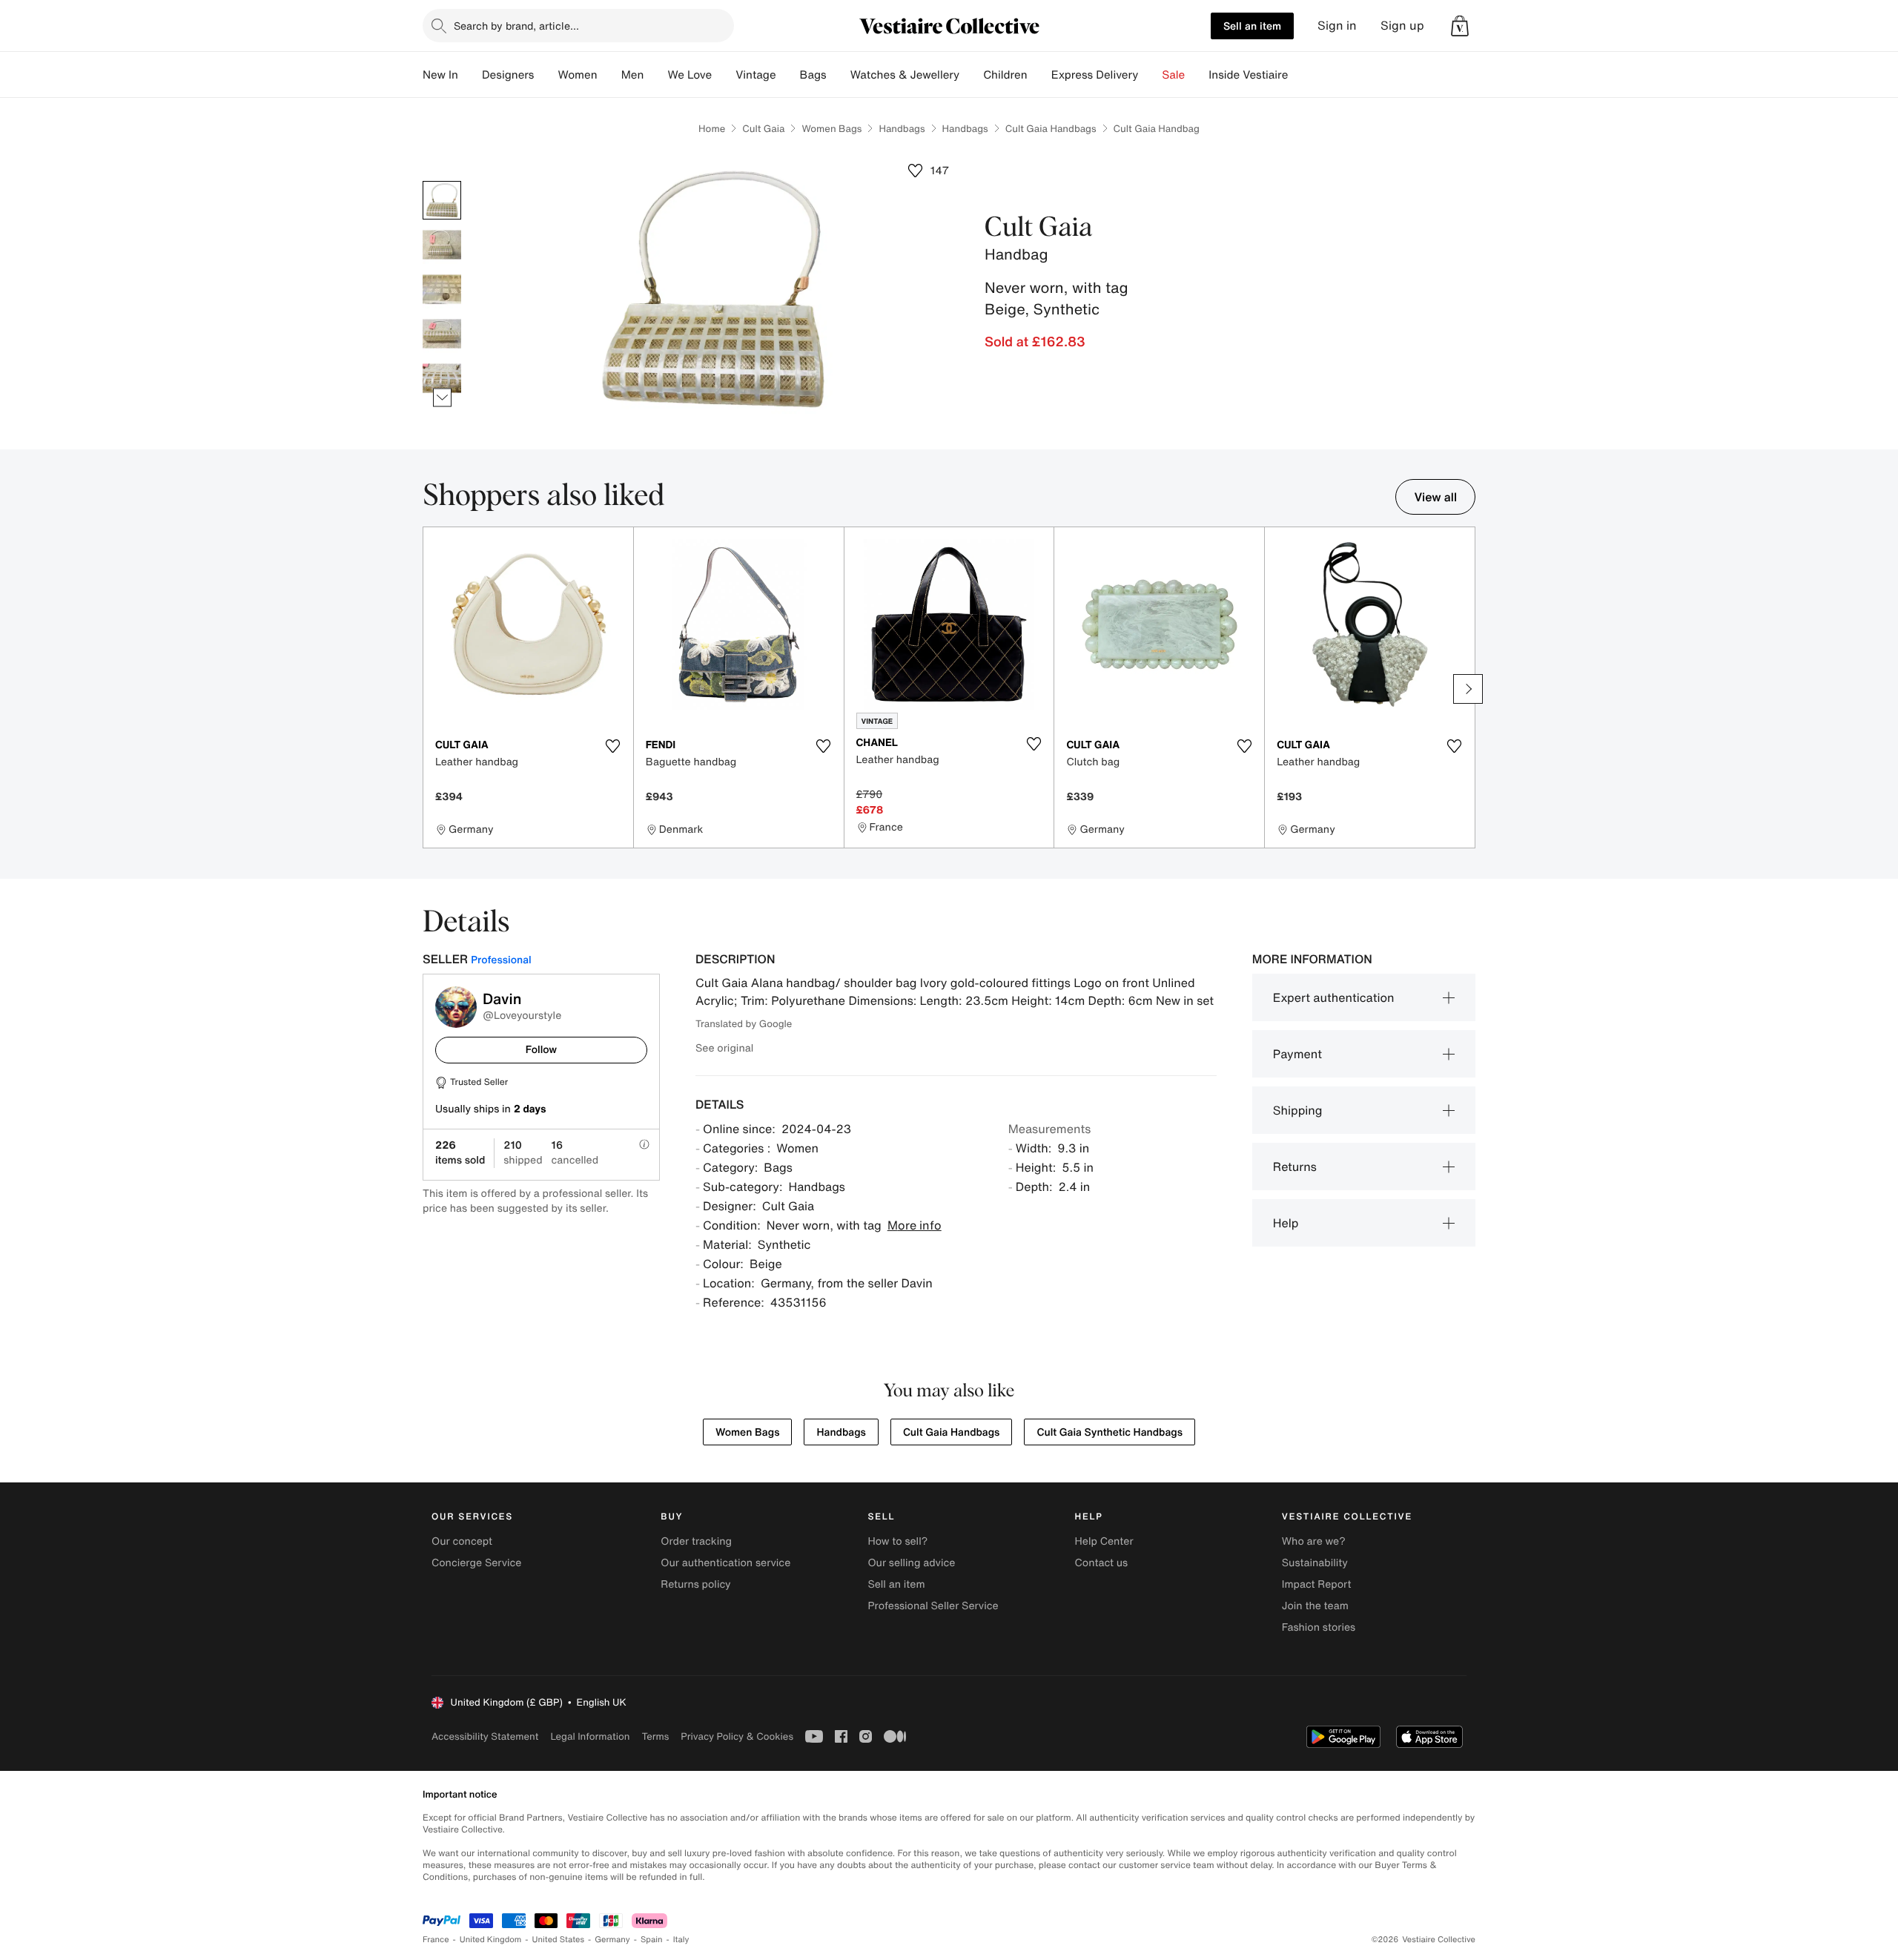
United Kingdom (491, 1940)
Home (712, 129)
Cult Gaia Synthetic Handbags (1110, 1432)
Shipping (1298, 1110)
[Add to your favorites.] (613, 746)
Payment (1297, 1054)
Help (1286, 1223)
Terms (655, 1736)
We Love (690, 75)
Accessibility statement (485, 1736)
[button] (1460, 26)
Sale (1173, 75)
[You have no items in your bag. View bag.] (1460, 26)
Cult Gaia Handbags (1051, 129)
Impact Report (1317, 1584)
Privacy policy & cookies (737, 1736)
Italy (681, 1940)
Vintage (755, 75)
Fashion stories (1319, 1627)
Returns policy (695, 1584)
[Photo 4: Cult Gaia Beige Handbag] (442, 334)
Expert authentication (1334, 997)
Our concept (462, 1541)
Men (633, 75)
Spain (652, 1940)
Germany (612, 1940)
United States (559, 1940)
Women (577, 75)
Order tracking (696, 1541)
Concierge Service (476, 1563)
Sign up (1402, 26)
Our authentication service (725, 1563)
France (436, 1940)
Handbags (902, 129)
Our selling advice (911, 1563)
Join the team (1315, 1606)
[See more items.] (442, 398)
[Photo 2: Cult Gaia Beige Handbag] (442, 245)
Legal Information (590, 1736)
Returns (1295, 1167)
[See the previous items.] (442, 181)
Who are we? (1314, 1541)
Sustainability (1315, 1563)
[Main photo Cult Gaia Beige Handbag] (442, 200)
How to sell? (897, 1541)
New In (440, 75)
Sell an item (1252, 26)
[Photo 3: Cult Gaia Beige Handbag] (442, 289)
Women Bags (831, 129)
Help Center (1104, 1541)
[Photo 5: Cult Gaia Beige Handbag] (442, 378)
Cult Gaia (763, 129)
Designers (508, 75)
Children (1005, 75)
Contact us (1102, 1563)
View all (1435, 497)
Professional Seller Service (933, 1606)
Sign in (1337, 26)
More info (915, 1225)
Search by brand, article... (516, 26)
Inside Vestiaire (1248, 75)
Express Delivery (1095, 75)
